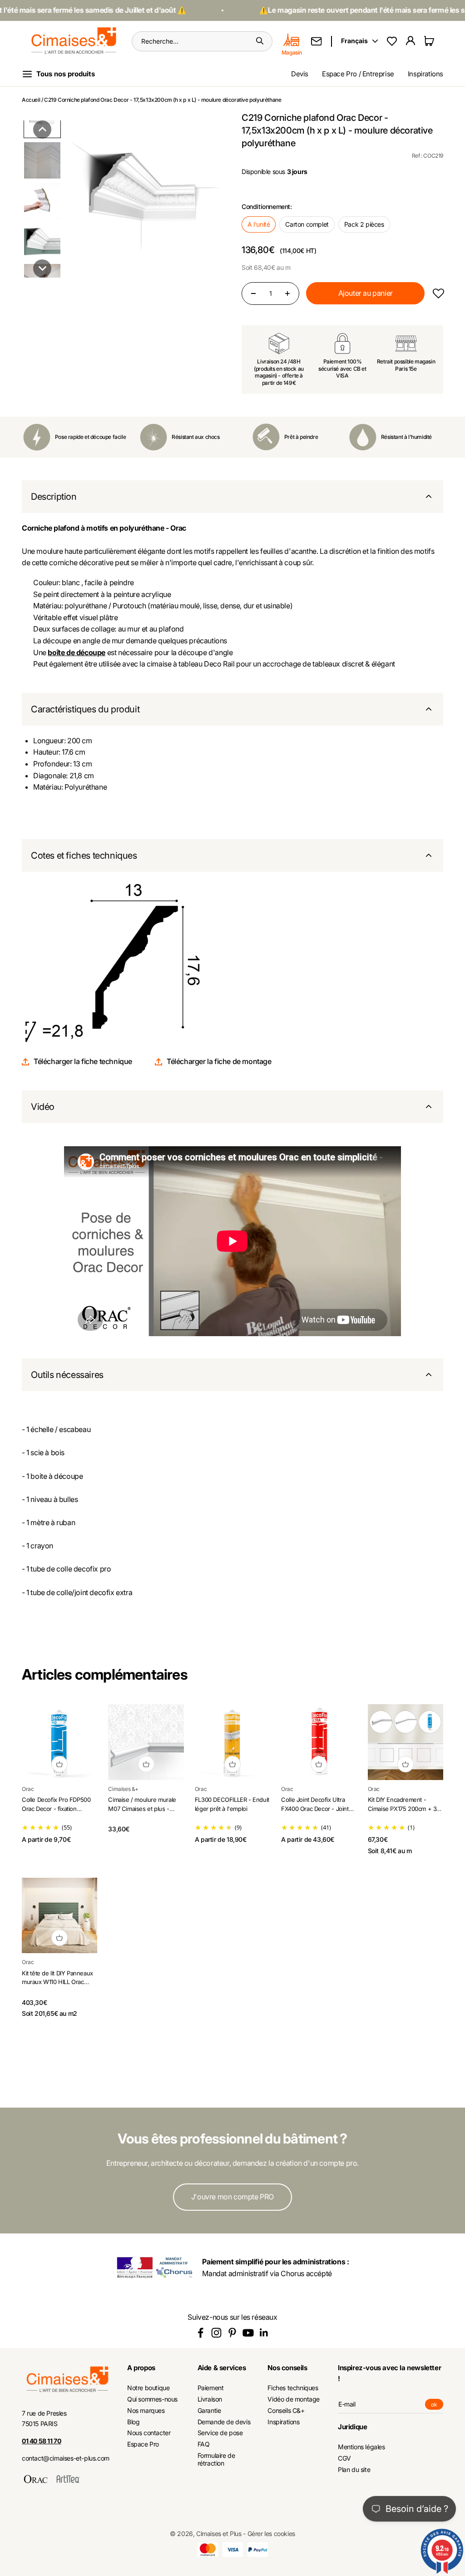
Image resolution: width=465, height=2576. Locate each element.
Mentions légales (361, 2447)
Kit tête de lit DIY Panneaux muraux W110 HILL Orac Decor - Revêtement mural (57, 1982)
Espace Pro (143, 2444)
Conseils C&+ (286, 2411)
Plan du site (354, 2470)
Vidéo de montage (294, 2399)
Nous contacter (149, 2433)
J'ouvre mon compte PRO (232, 2197)
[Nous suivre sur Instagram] (216, 2333)
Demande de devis (224, 2422)
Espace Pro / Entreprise (358, 74)
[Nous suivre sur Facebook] (200, 2333)
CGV (344, 2458)
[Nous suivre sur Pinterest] (232, 2333)
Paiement (211, 2388)
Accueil (31, 100)
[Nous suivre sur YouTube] (248, 2333)
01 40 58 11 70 (41, 2441)
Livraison (210, 2399)
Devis (300, 74)
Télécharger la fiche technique (83, 1061)
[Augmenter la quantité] (287, 293)
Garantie (209, 2411)
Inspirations (425, 74)
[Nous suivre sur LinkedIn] (264, 2333)
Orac (28, 1789)
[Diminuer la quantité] (253, 293)
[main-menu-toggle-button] (66, 74)
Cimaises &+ (123, 1789)
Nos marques (146, 2411)
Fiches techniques (293, 2388)
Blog (133, 2422)
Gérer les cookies (271, 2534)
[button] (42, 129)
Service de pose (220, 2433)
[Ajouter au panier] (59, 1764)
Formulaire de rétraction (216, 2459)
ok (437, 2405)
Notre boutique (148, 2388)
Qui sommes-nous (152, 2399)
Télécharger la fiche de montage (219, 1061)
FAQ (204, 2444)
